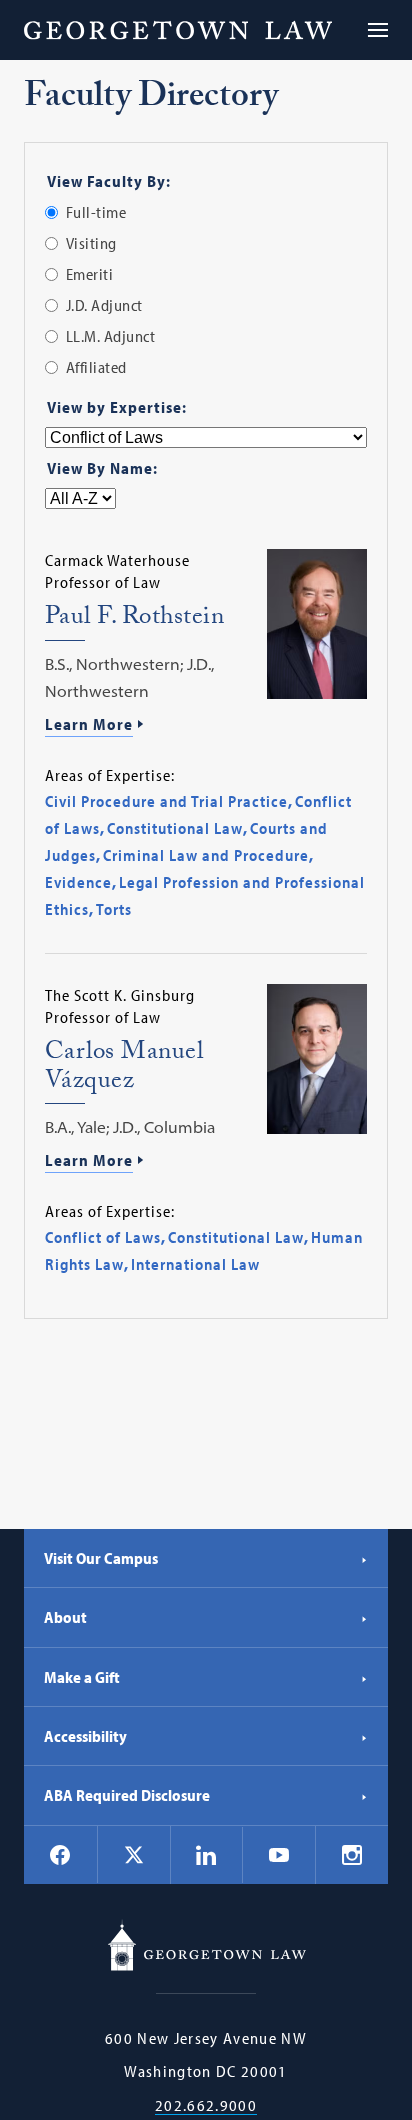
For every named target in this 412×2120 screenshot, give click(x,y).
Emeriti (90, 274)
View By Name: (102, 468)
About (65, 1617)
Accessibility (85, 1736)
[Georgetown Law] (178, 30)
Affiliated (96, 367)
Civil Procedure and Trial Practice (166, 801)
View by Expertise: (117, 407)
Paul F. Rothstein (135, 619)
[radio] (51, 212)
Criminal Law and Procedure (206, 855)
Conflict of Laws (103, 1237)
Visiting (91, 243)
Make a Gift (82, 1677)
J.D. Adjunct (104, 305)
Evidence (78, 882)
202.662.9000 (206, 2105)
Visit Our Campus (101, 1558)
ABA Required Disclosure (127, 1795)
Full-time (96, 212)
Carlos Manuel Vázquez (124, 1069)
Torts (114, 909)
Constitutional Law (175, 828)
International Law (195, 1264)
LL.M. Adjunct (111, 336)
